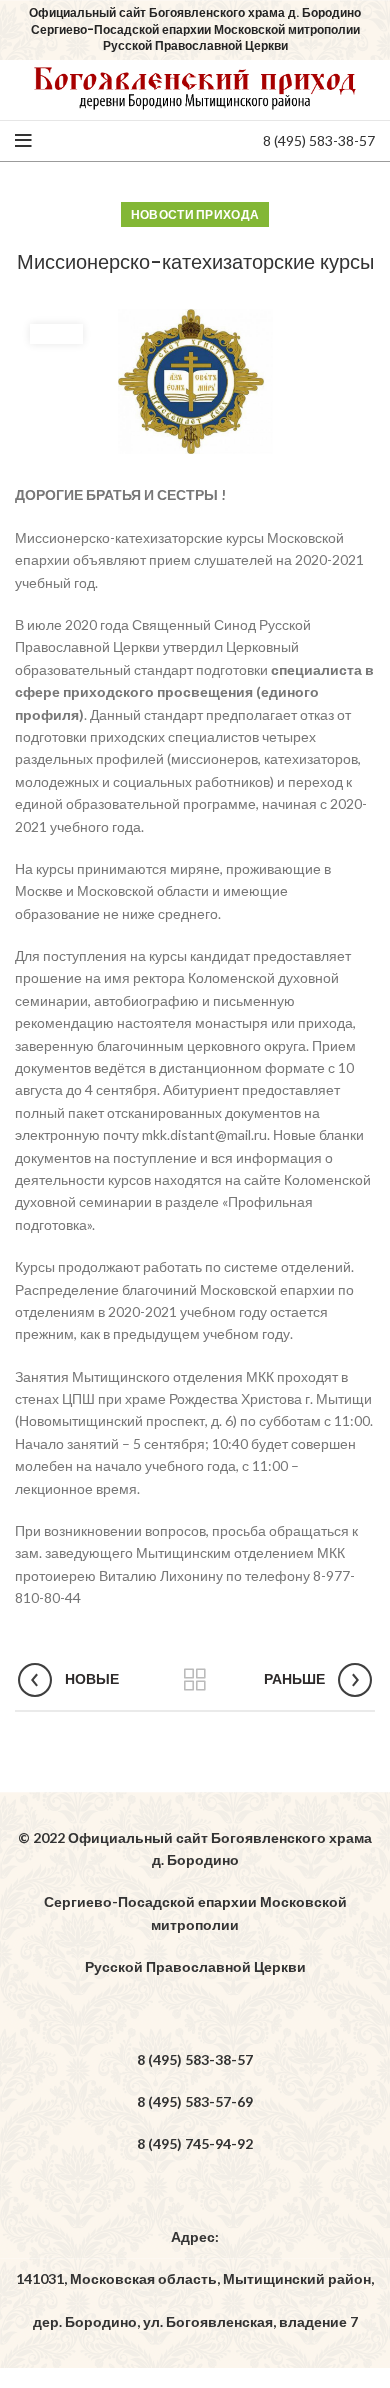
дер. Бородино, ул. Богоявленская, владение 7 (195, 2321)
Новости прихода (195, 214)
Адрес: (195, 2236)
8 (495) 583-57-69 (195, 2101)
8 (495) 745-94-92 (195, 2143)
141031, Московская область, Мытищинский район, (195, 2278)
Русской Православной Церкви (195, 1966)
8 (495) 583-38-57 (319, 140)
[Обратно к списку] (195, 1680)
